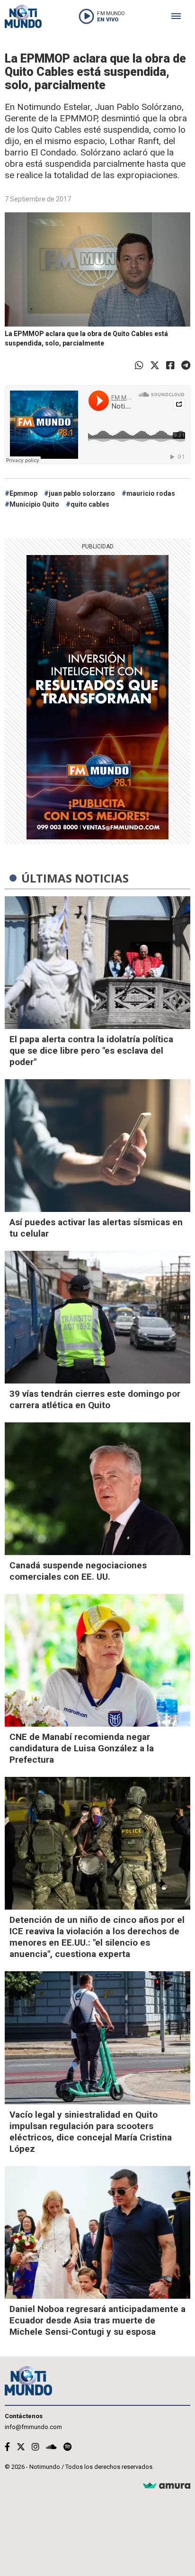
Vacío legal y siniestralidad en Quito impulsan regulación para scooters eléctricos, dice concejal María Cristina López (91, 2132)
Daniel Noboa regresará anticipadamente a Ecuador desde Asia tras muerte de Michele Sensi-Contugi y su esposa (97, 2320)
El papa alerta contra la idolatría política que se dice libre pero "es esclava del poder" (91, 1051)
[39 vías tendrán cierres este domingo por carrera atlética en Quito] (97, 1317)
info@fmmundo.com (33, 2427)
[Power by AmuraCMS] (167, 2486)
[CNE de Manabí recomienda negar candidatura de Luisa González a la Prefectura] (97, 1660)
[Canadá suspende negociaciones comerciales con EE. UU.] (97, 1489)
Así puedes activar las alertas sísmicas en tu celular (96, 1228)
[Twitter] (155, 365)
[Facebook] (170, 365)
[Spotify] (67, 2447)
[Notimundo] (23, 16)
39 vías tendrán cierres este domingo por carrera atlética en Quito (95, 1399)
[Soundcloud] (51, 2447)
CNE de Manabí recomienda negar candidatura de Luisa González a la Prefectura (82, 1748)
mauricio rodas (151, 493)
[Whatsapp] (139, 365)
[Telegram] (186, 365)
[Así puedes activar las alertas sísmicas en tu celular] (97, 1146)
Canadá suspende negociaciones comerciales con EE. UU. (78, 1571)
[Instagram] (35, 2447)
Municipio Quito (34, 504)
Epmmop (23, 493)
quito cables (90, 504)
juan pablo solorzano (82, 493)
